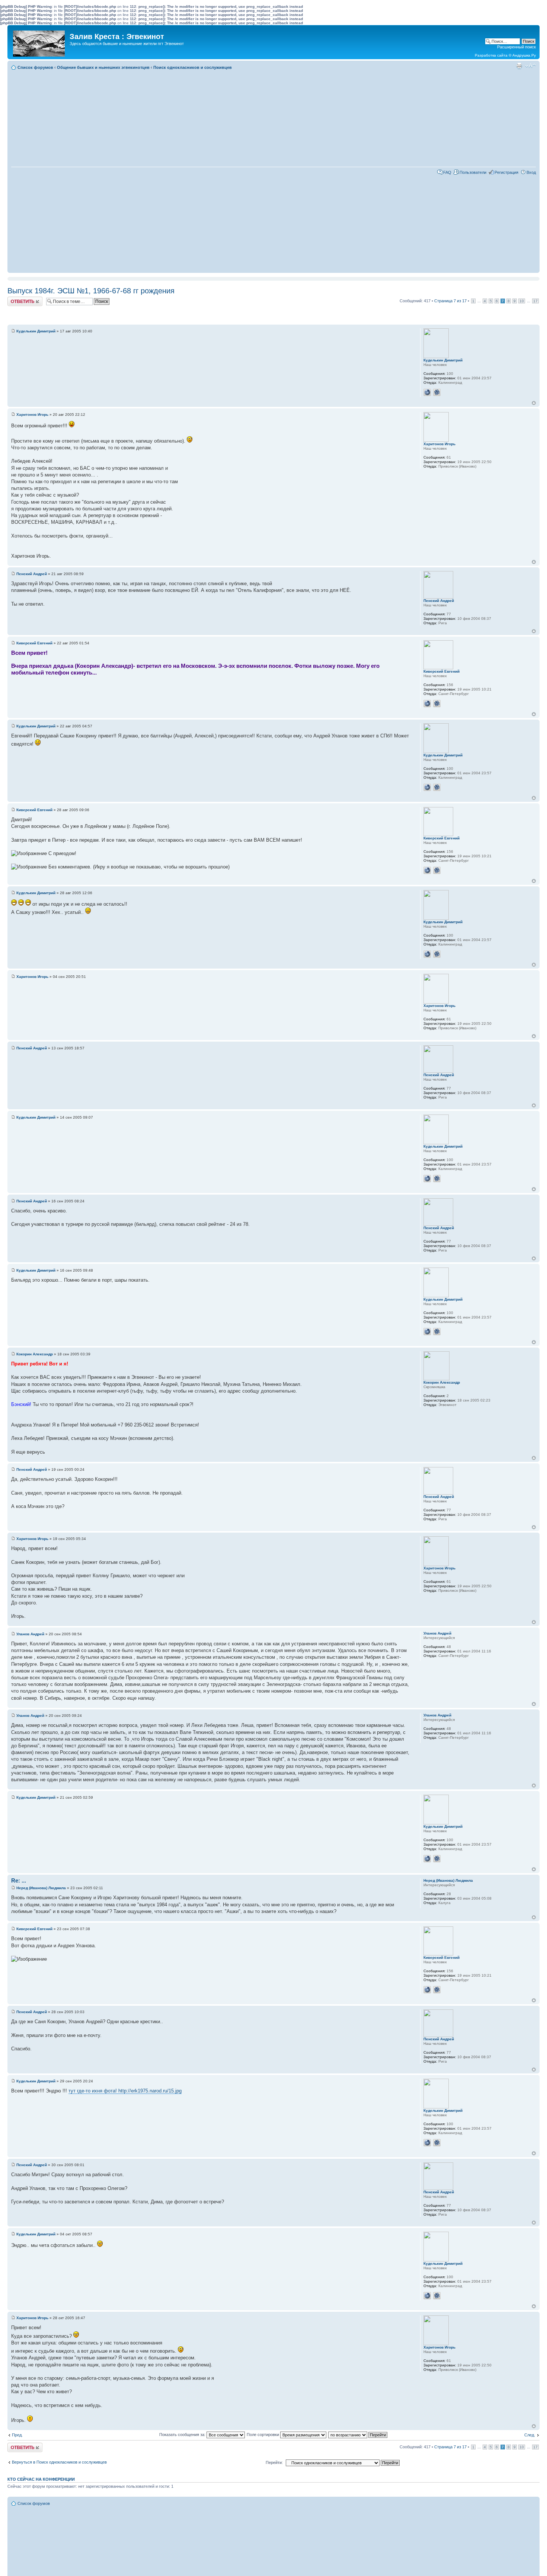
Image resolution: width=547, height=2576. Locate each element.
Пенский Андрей (32, 574)
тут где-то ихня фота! (93, 2091)
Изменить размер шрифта (530, 66)
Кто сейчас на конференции (41, 2479)
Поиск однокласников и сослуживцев (193, 67)
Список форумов (35, 67)
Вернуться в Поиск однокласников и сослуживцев (59, 2462)
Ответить (16, 299)
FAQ (447, 172)
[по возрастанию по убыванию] (358, 2435)
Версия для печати (519, 66)
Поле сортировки (263, 2435)
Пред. (17, 2435)
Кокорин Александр (35, 1354)
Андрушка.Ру (524, 55)
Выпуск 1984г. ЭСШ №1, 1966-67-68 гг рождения (91, 291)
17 (535, 301)
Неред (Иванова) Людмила (41, 1888)
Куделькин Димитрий (36, 331)
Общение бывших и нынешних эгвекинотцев (103, 67)
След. (530, 2435)
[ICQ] (437, 392)
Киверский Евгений (34, 643)
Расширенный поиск (516, 47)
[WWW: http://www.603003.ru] (427, 392)
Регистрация (506, 172)
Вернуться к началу (534, 403)
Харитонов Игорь (32, 415)
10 (522, 301)
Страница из (450, 301)
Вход (531, 172)
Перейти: (274, 2462)
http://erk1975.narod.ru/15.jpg (150, 2091)
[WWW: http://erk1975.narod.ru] (427, 704)
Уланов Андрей (30, 1634)
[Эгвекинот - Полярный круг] (39, 42)
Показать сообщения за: (183, 2435)
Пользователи (473, 172)
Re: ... (19, 1880)
